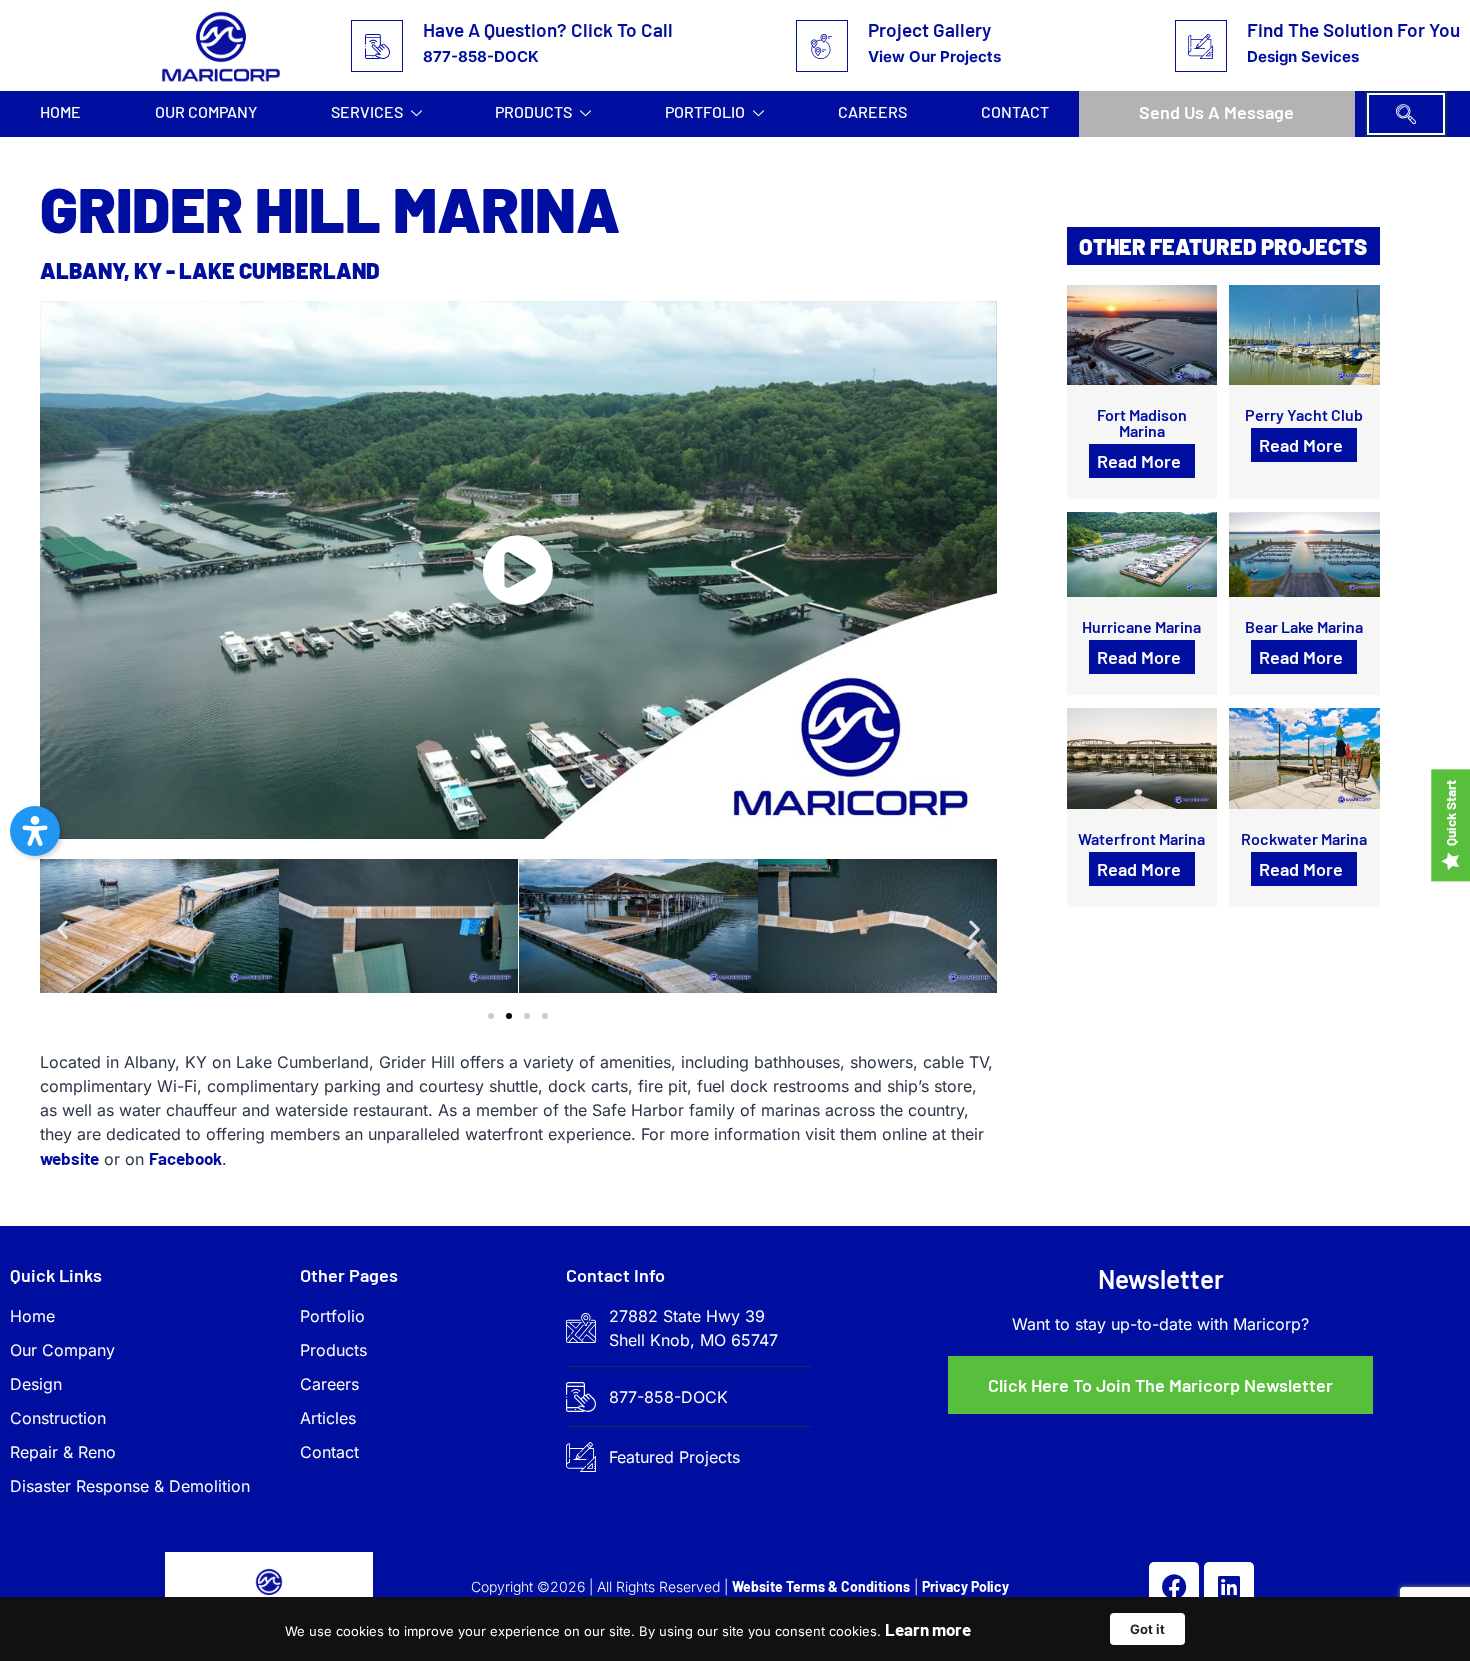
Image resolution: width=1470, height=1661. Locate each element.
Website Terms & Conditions (821, 1586)
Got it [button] (1147, 1629)
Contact (1015, 111)
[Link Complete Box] (1142, 392)
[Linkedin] (1229, 1587)
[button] (1406, 114)
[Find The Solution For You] (1201, 46)
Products (533, 111)
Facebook (185, 1158)
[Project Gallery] (822, 46)
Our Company (206, 111)
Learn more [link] (928, 1629)
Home (60, 111)
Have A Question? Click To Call (548, 29)
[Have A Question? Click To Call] (377, 46)
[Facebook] (1174, 1587)
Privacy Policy (965, 1586)
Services (367, 111)
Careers (872, 111)
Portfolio (705, 111)
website (69, 1158)
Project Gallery (929, 29)
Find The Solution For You (1353, 29)
